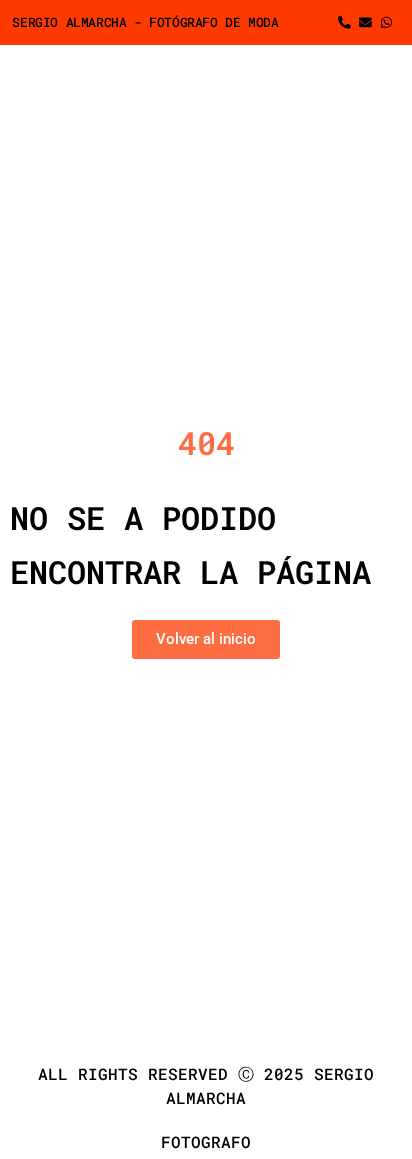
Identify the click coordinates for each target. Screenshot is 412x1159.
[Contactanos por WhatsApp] (389, 22)
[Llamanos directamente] (347, 22)
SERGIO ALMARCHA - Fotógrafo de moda (145, 22)
